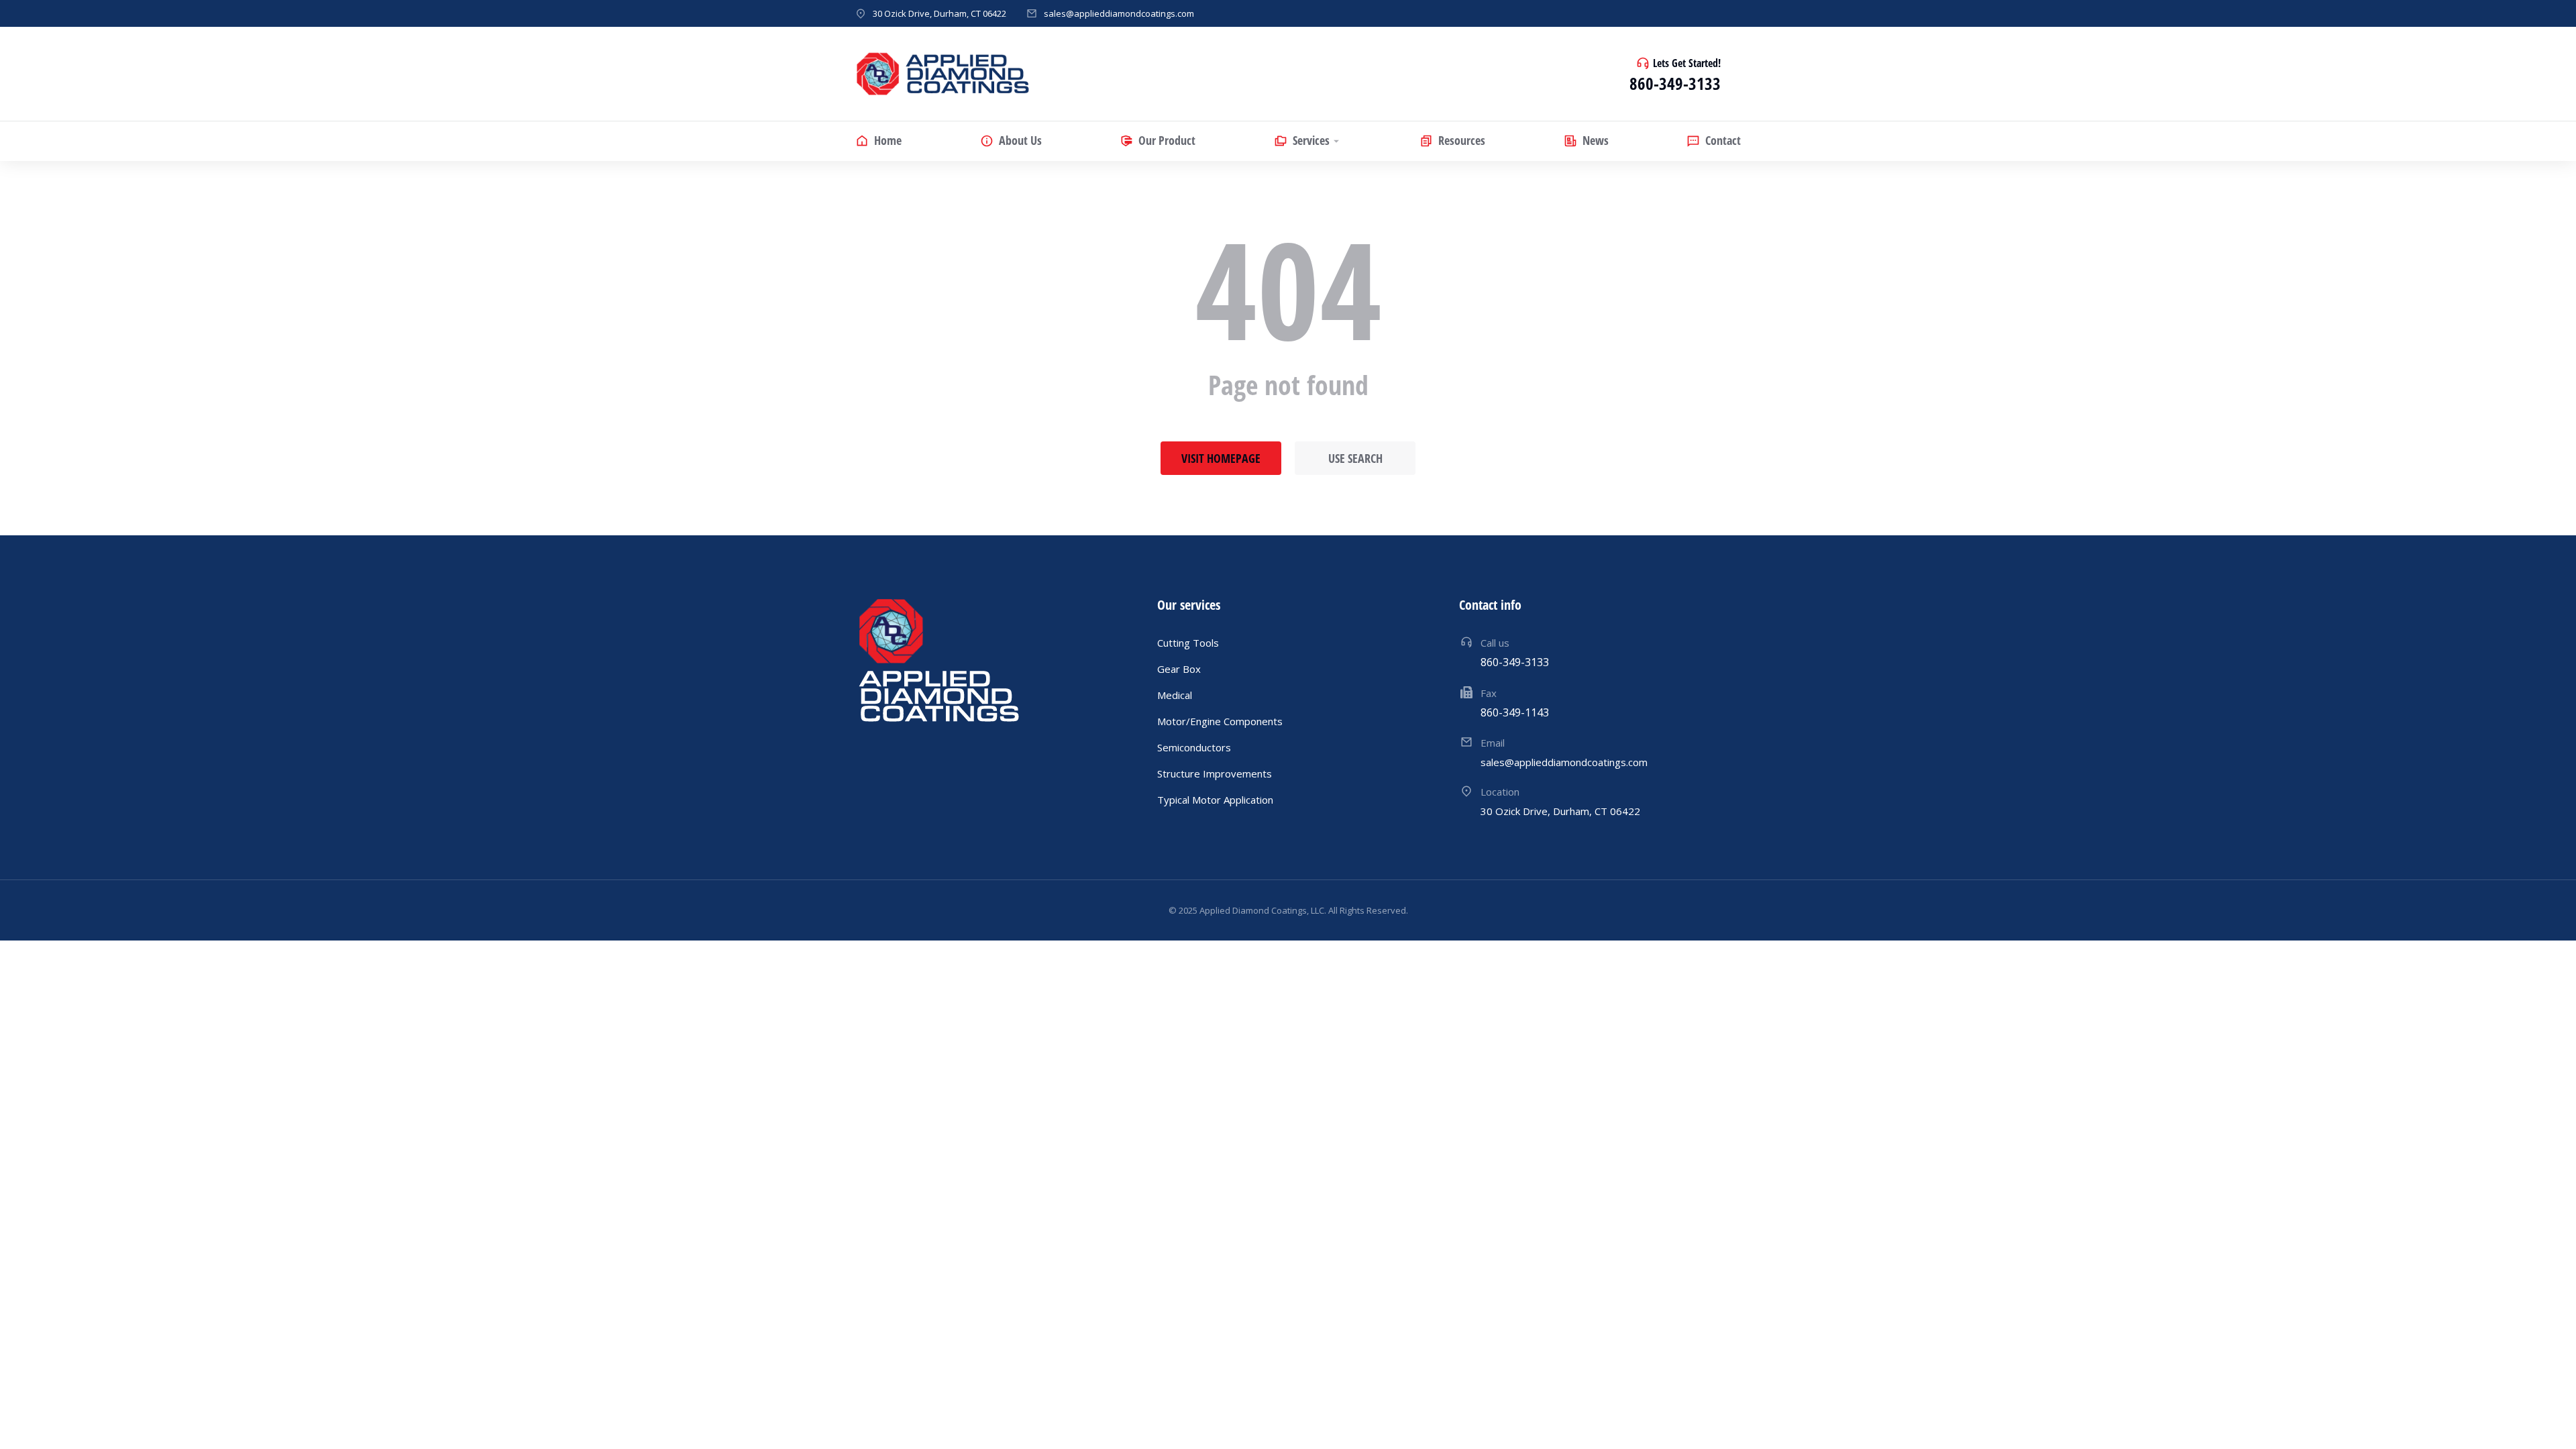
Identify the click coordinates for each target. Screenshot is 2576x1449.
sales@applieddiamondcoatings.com (1119, 13)
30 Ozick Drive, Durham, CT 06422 (940, 13)
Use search (1355, 458)
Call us (1495, 643)
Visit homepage (1221, 458)
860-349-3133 (1675, 83)
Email (1493, 743)
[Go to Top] (2548, 1421)
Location (1500, 792)
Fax (1489, 693)
